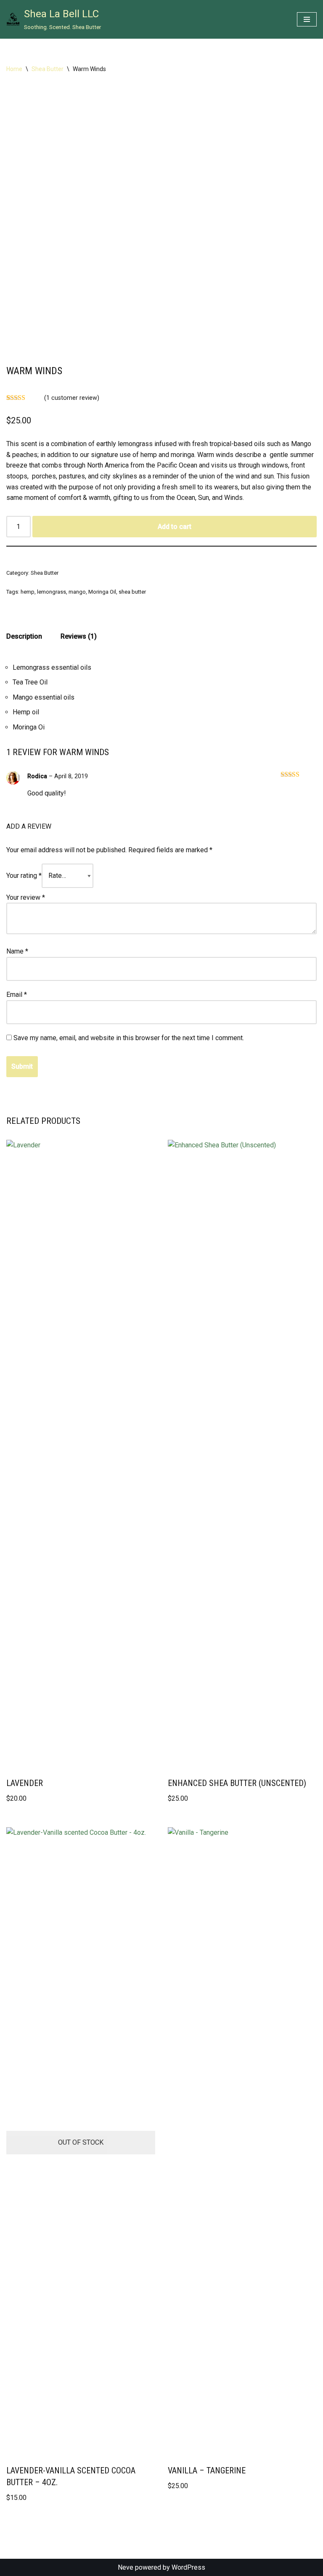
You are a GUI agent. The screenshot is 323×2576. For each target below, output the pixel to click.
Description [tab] (24, 636)
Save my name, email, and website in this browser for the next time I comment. (129, 1038)
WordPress (188, 2567)
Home (14, 69)
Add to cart (175, 527)
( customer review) (72, 398)
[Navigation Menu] (307, 19)
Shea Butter (48, 69)
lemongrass (52, 592)
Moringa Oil (102, 592)
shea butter (132, 592)
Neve (126, 2567)
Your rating (24, 876)
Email (17, 995)
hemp (28, 592)
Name (17, 951)
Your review (26, 897)
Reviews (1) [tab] (79, 636)
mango (77, 592)
